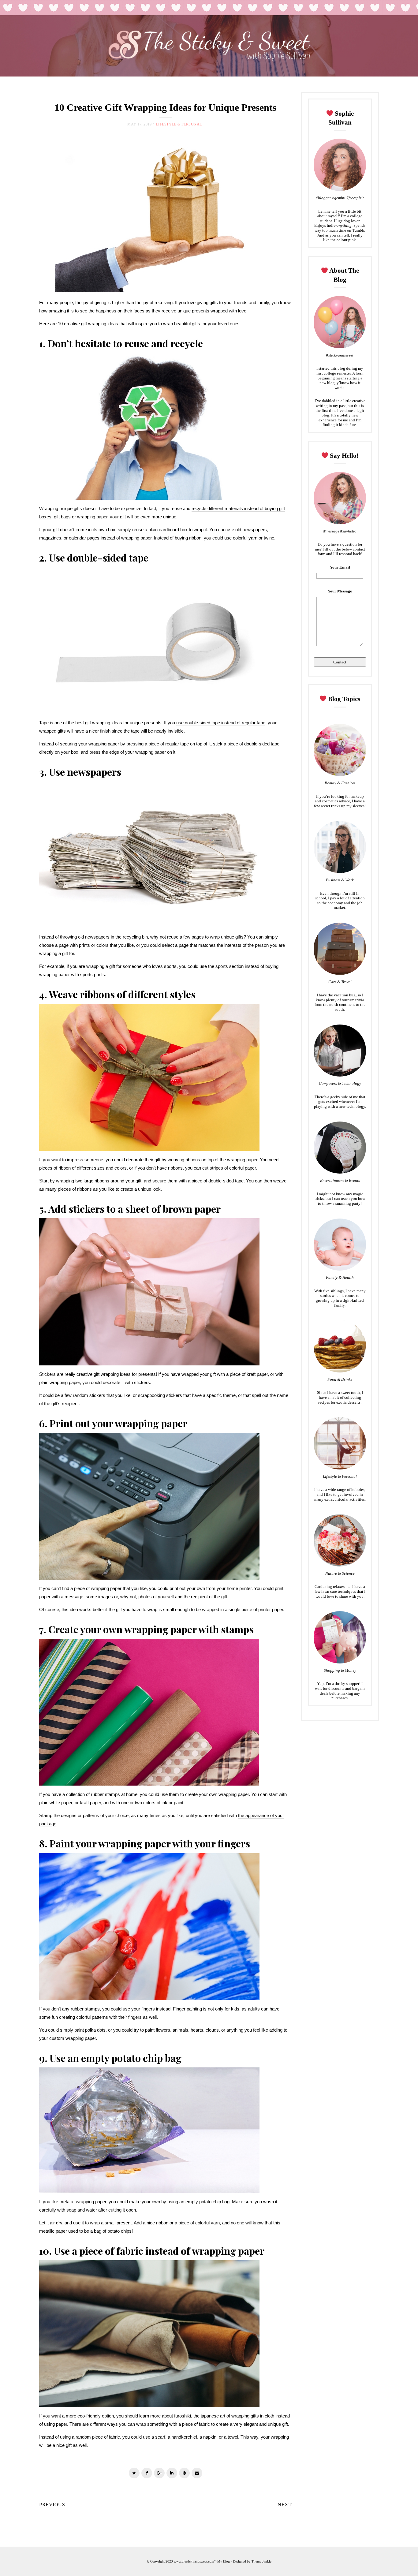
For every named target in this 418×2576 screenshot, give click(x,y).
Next (285, 2505)
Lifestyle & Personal (179, 124)
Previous (52, 2505)
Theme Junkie (261, 2561)
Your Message (340, 591)
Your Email (340, 567)
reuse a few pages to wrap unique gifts (205, 937)
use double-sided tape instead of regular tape (221, 723)
